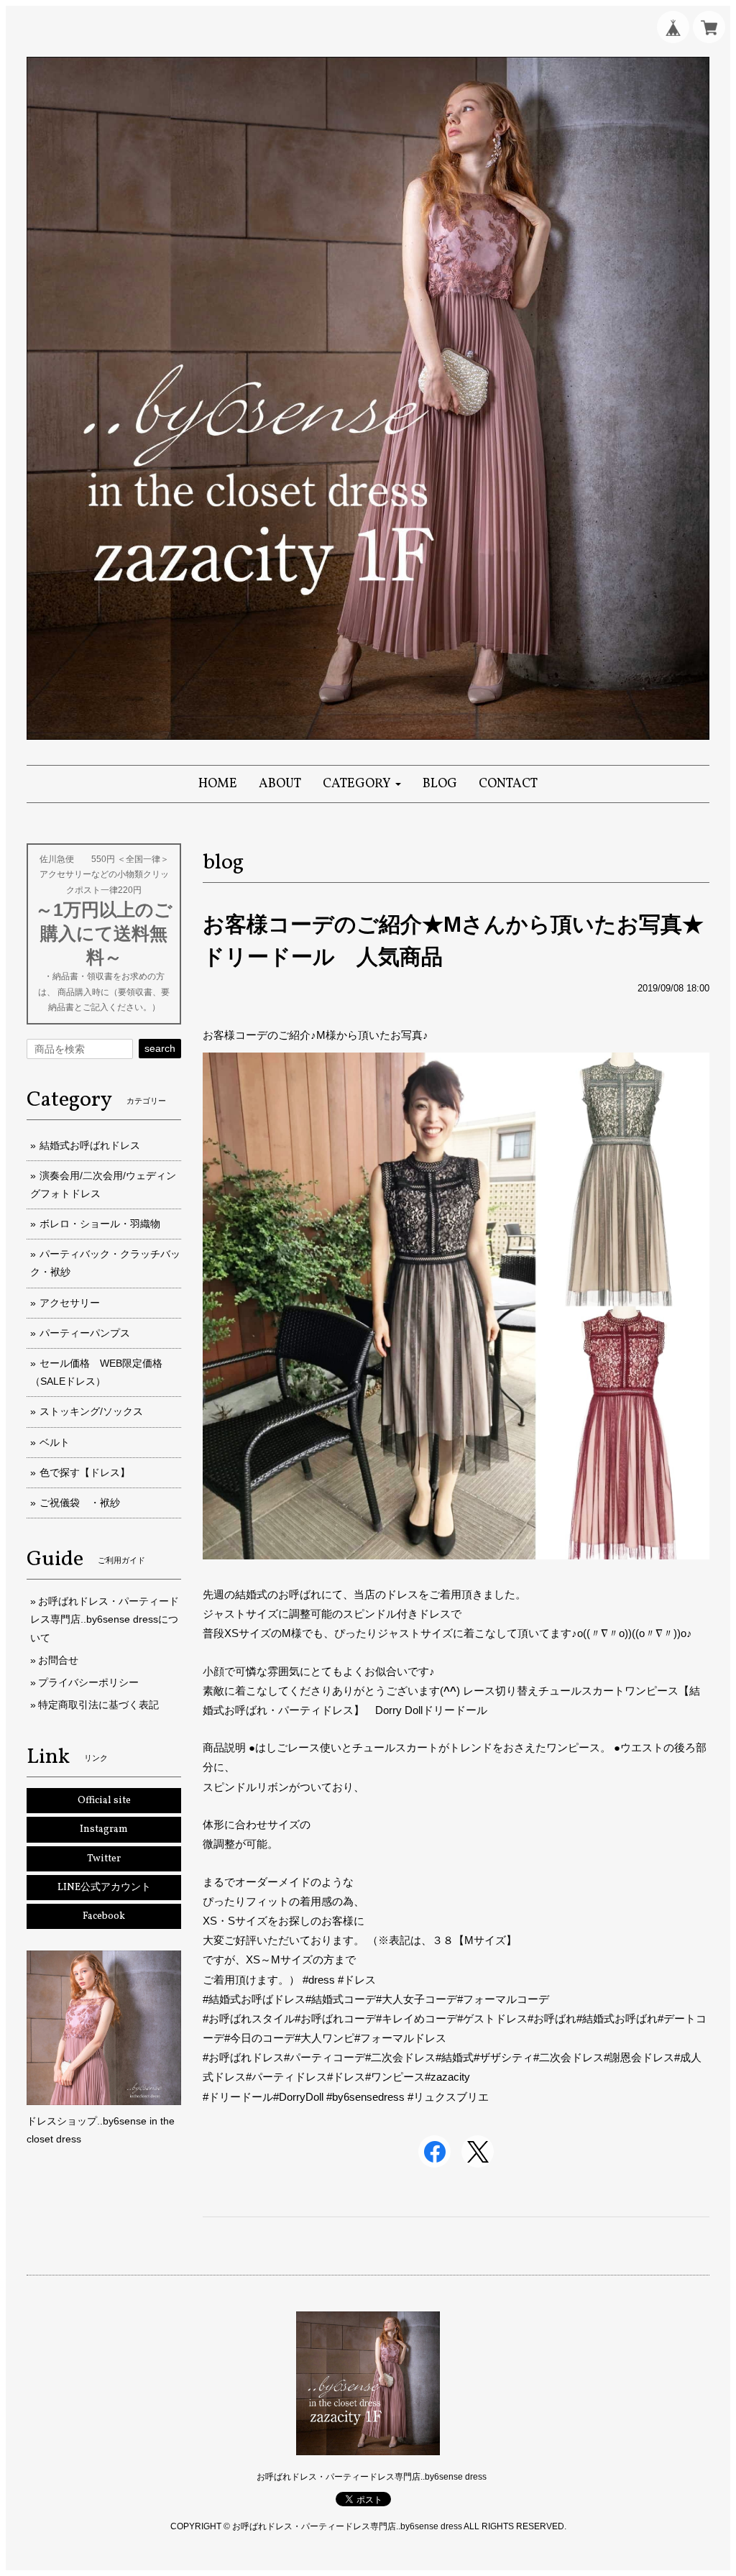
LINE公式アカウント (104, 1888)
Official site (104, 1801)
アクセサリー (70, 1303)
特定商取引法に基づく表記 (98, 1705)
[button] (362, 784)
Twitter (104, 1859)
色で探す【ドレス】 (85, 1472)
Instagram (104, 1829)
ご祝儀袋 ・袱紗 (80, 1503)
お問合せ (58, 1660)
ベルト (55, 1442)
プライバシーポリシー (88, 1682)
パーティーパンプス (85, 1333)
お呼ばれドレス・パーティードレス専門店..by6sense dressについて (105, 1619)
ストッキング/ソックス (91, 1411)
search (160, 1048)
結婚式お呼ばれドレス (90, 1145)
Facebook (104, 1916)
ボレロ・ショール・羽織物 (100, 1224)
